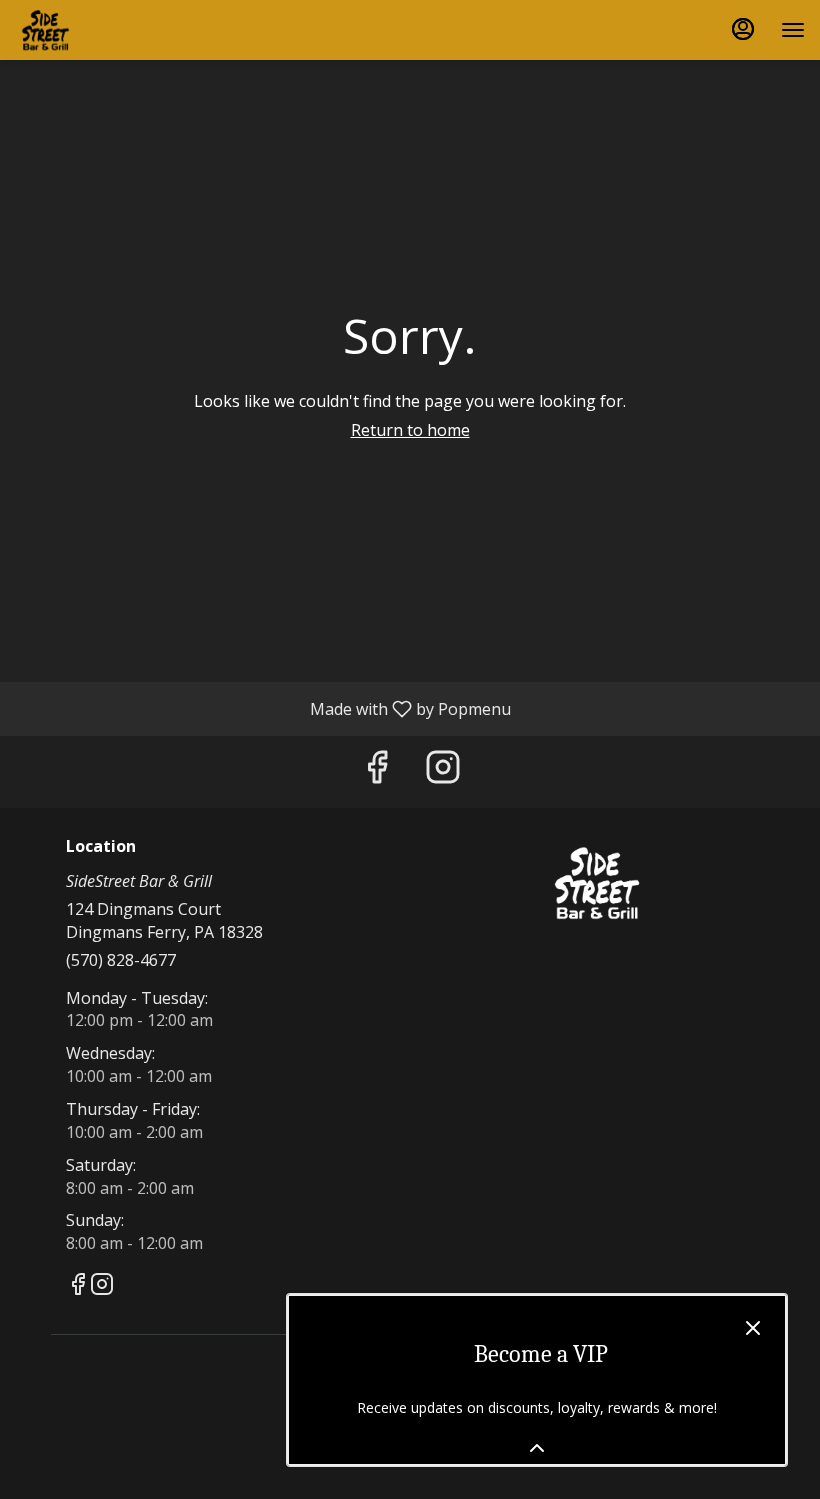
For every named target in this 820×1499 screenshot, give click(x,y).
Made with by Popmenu (263, 708)
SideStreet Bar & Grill (597, 883)
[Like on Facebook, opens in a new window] (377, 771)
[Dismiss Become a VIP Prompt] (753, 1328)
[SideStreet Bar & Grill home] (105, 30)
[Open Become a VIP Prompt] (537, 1448)
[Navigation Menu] (793, 30)
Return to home (410, 430)
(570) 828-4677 (121, 960)
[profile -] (743, 29)
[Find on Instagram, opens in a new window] (443, 771)
